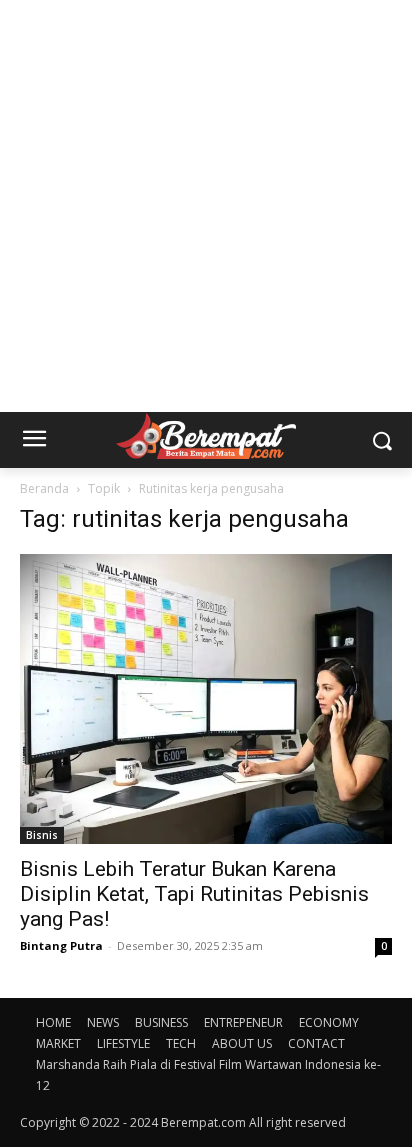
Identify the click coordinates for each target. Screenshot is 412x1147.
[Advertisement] (206, 206)
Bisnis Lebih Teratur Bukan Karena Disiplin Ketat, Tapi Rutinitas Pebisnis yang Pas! (194, 894)
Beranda (44, 488)
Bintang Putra (61, 945)
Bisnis (42, 835)
